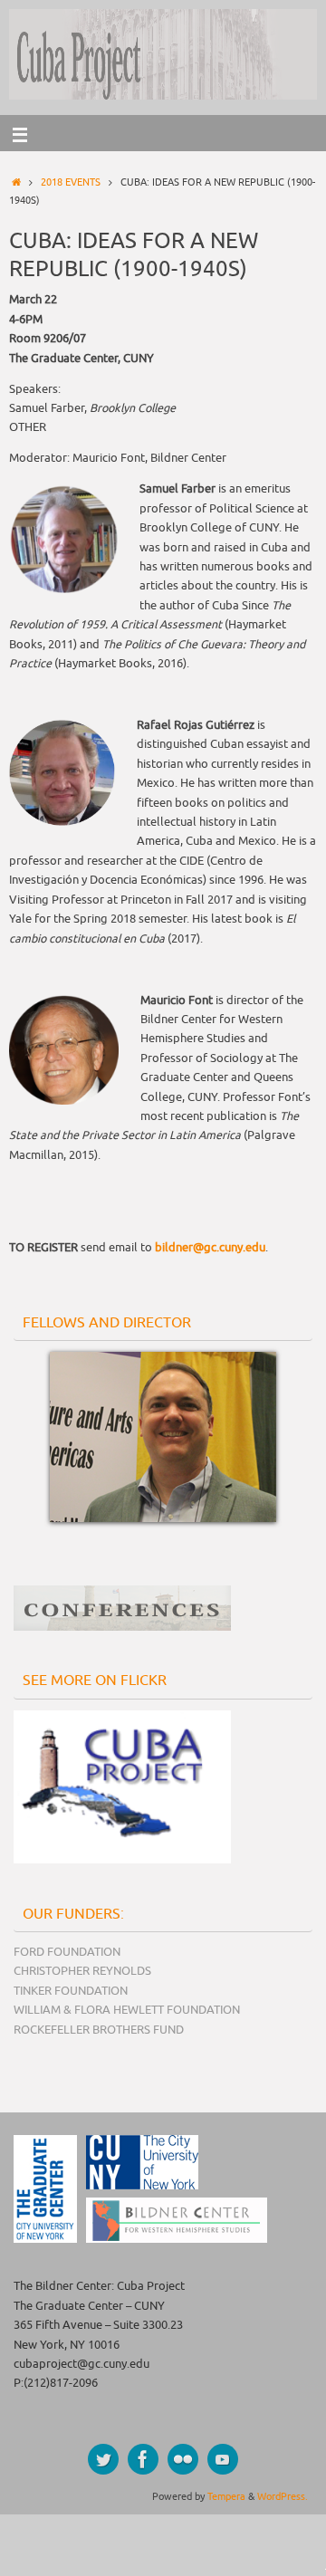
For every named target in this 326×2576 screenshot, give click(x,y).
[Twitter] (103, 2459)
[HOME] (16, 182)
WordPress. (283, 2496)
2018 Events (71, 182)
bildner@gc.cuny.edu (210, 1248)
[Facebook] (143, 2459)
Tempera (226, 2496)
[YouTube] (223, 2459)
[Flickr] (183, 2459)
